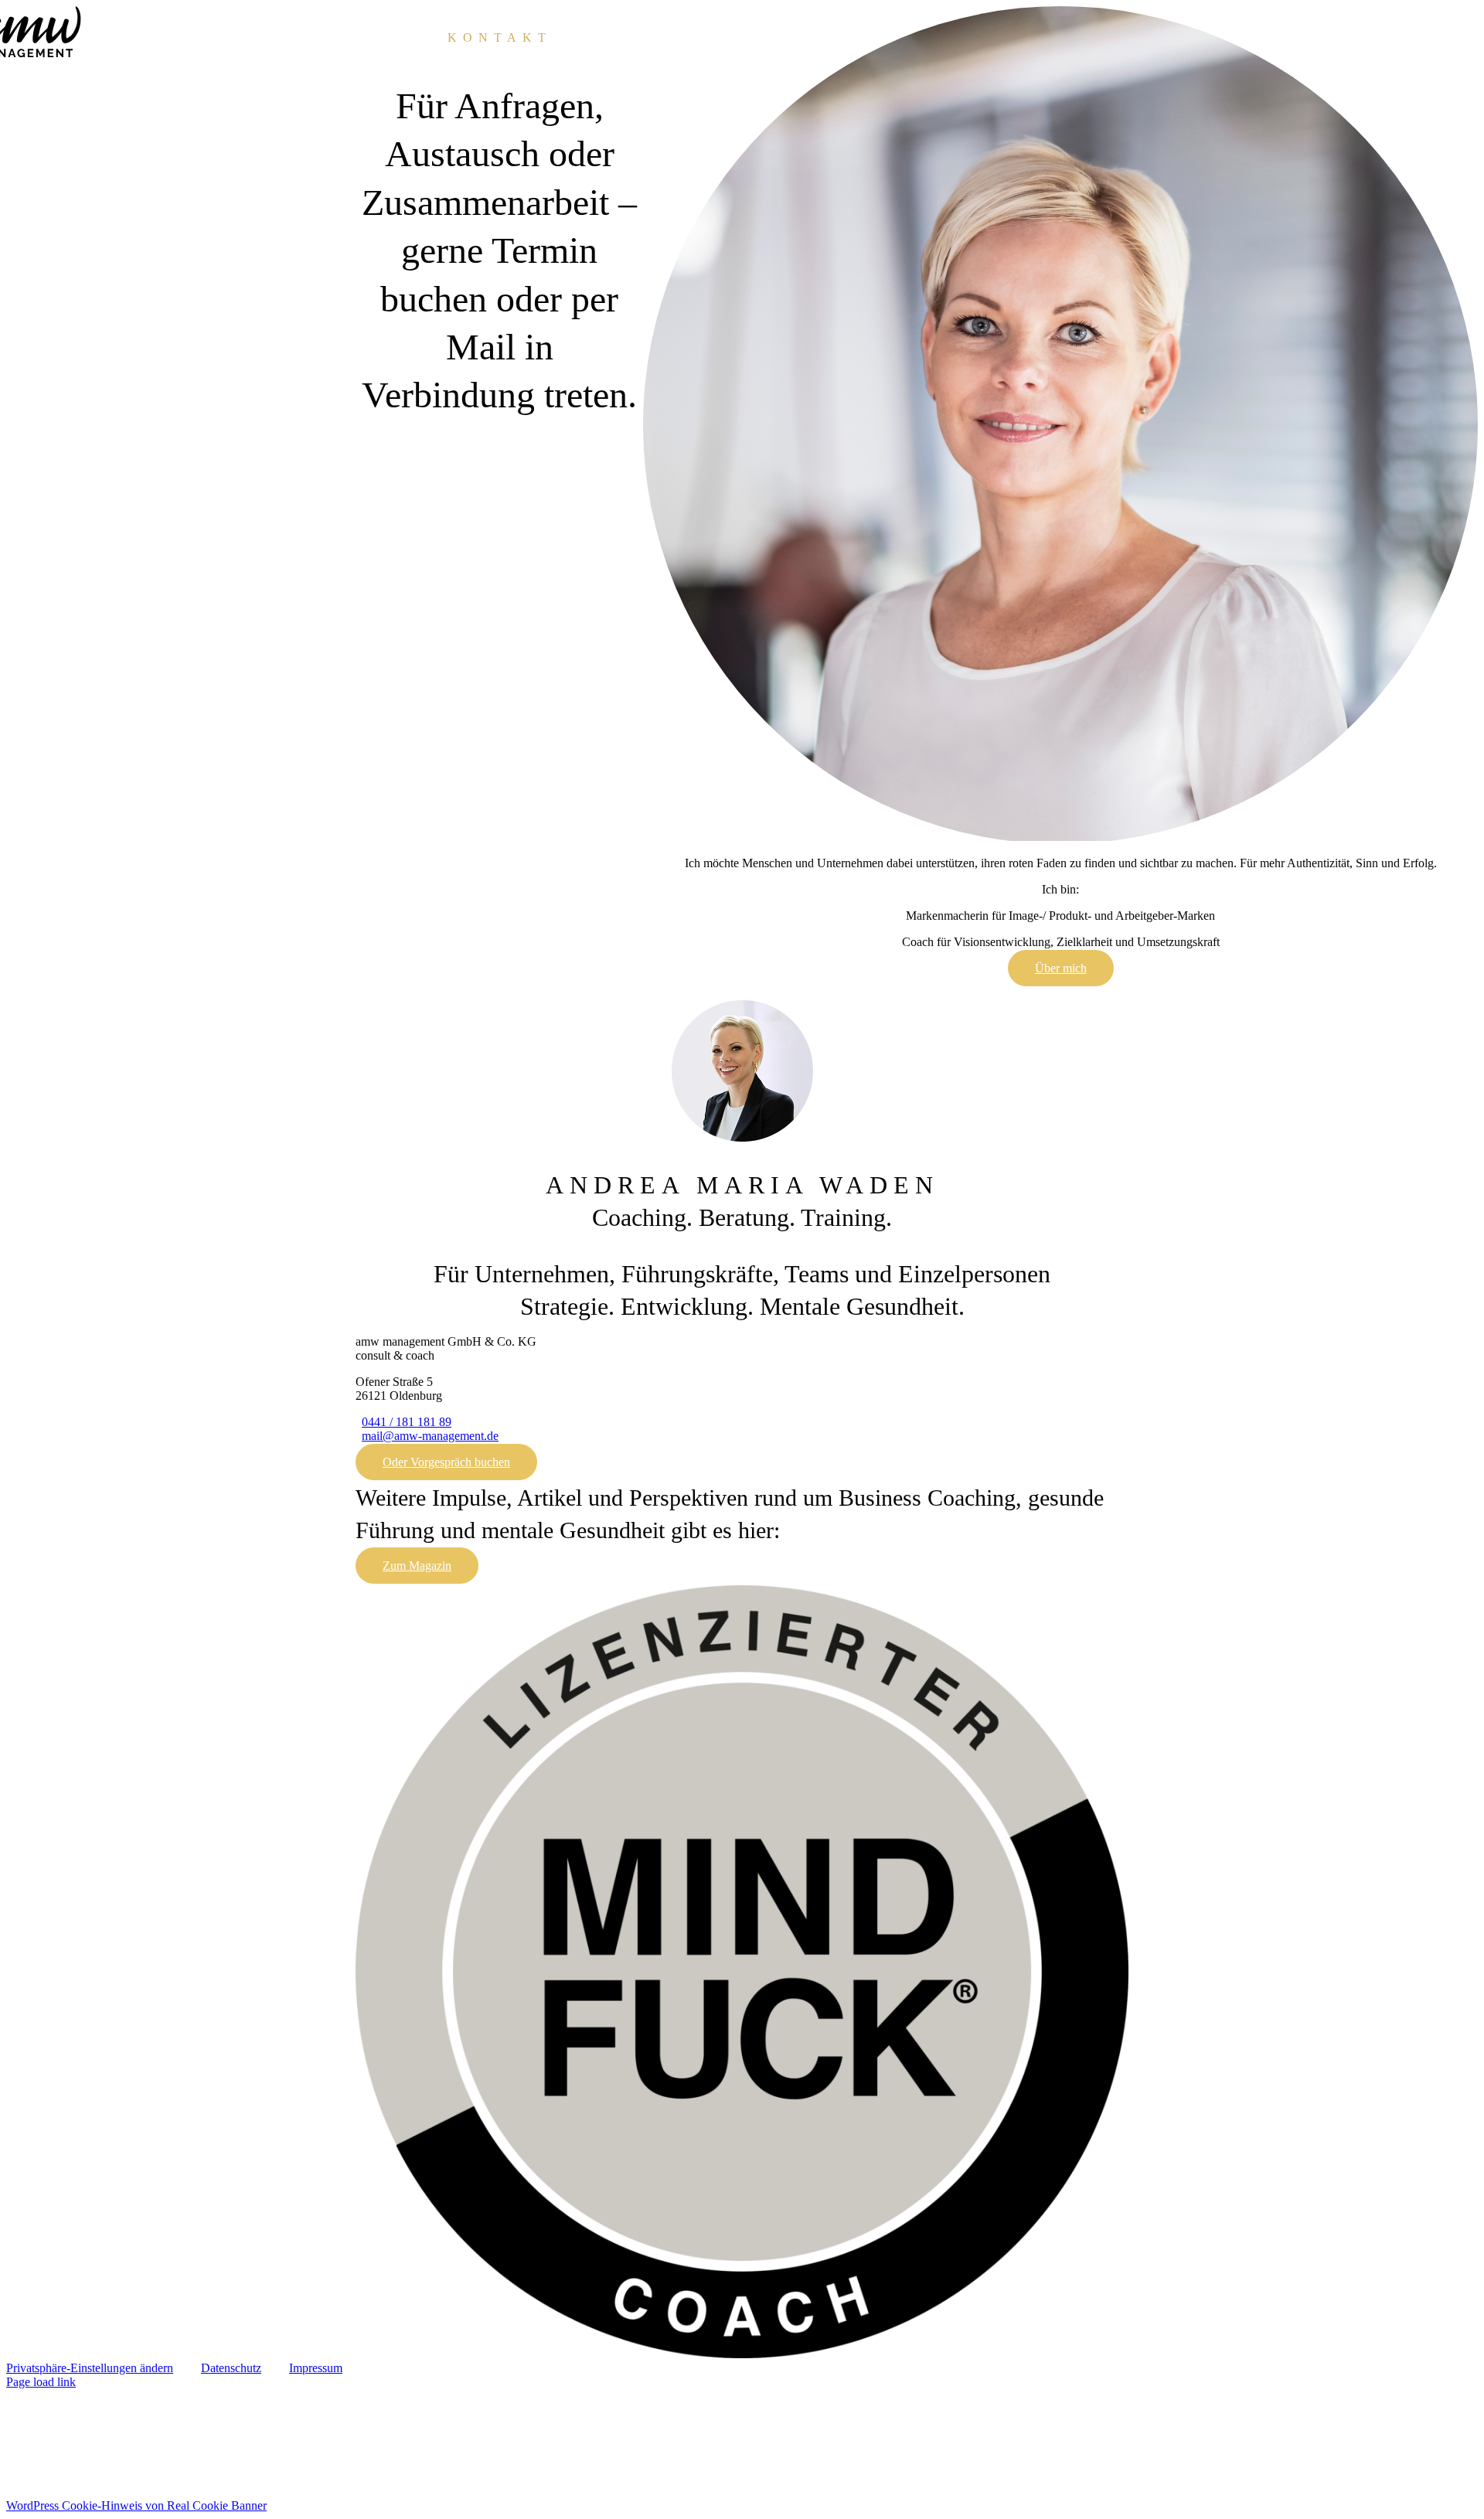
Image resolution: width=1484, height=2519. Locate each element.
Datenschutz (231, 2368)
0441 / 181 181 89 (407, 1422)
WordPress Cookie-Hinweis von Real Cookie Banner (136, 2505)
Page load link (41, 2382)
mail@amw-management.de (430, 1436)
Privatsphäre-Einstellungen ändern (90, 2368)
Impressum (316, 2368)
